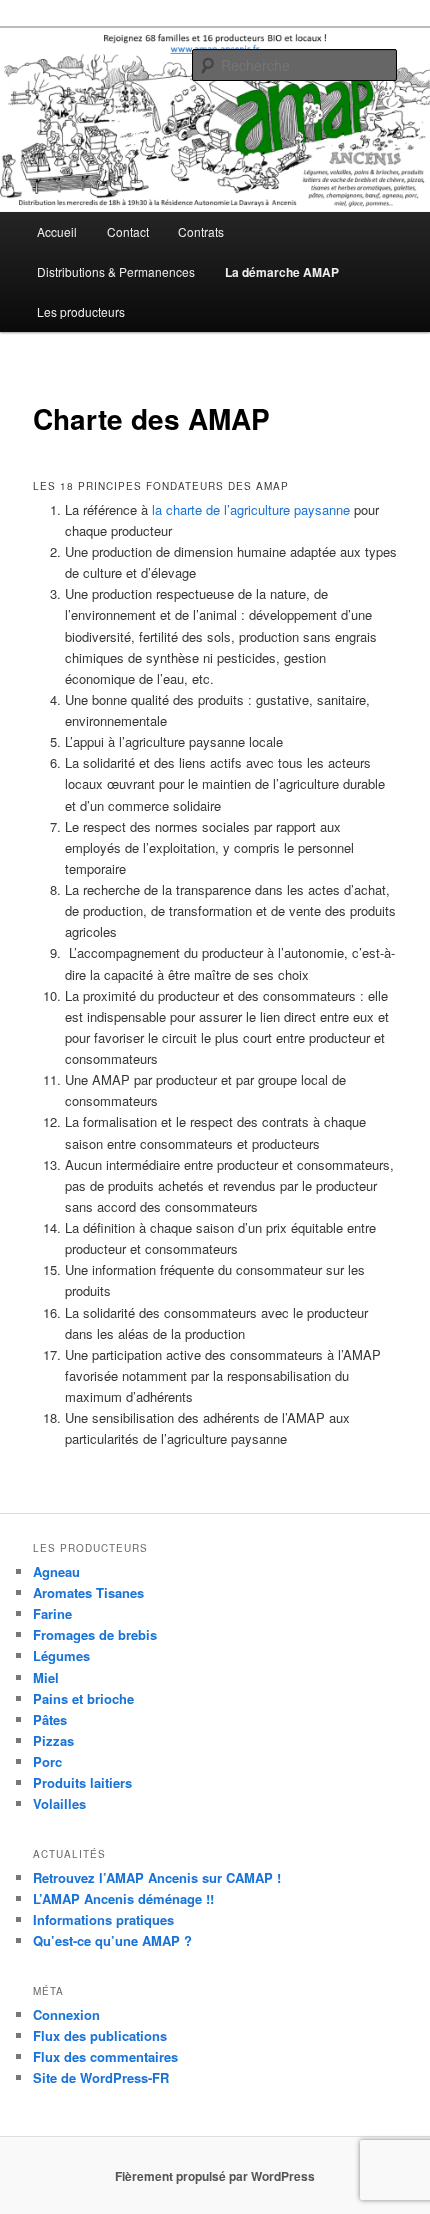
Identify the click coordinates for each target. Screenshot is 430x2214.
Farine (52, 1613)
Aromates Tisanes (88, 1592)
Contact (128, 231)
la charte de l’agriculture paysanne (251, 509)
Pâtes (50, 1719)
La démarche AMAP (282, 272)
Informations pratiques (103, 1919)
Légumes (61, 1655)
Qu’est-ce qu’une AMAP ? (112, 1940)
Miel (46, 1677)
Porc (47, 1761)
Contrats (201, 231)
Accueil (57, 231)
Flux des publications (100, 2035)
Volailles (59, 1803)
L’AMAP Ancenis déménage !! (123, 1898)
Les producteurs (81, 311)
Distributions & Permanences (116, 271)
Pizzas (53, 1740)
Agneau (56, 1571)
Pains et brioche (83, 1698)
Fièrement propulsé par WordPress (215, 2176)
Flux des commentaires (105, 2056)
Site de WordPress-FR (101, 2077)
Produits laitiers (82, 1782)
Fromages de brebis (95, 1634)
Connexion (66, 2014)
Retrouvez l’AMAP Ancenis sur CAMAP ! (157, 1877)
